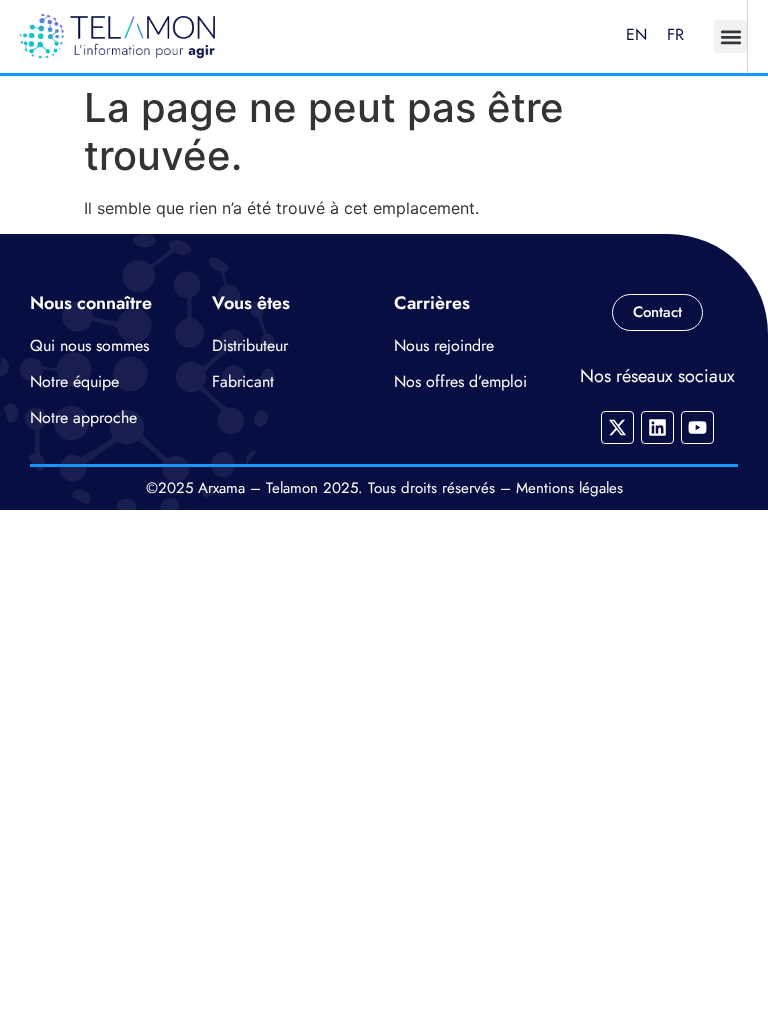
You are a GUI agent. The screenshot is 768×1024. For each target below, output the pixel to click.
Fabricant (243, 381)
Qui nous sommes (89, 345)
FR (675, 34)
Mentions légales (569, 488)
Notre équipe (74, 381)
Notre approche (83, 417)
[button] (730, 36)
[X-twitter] (617, 427)
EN (636, 34)
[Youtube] (697, 427)
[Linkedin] (657, 427)
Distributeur (250, 345)
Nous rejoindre (444, 345)
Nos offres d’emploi (460, 381)
